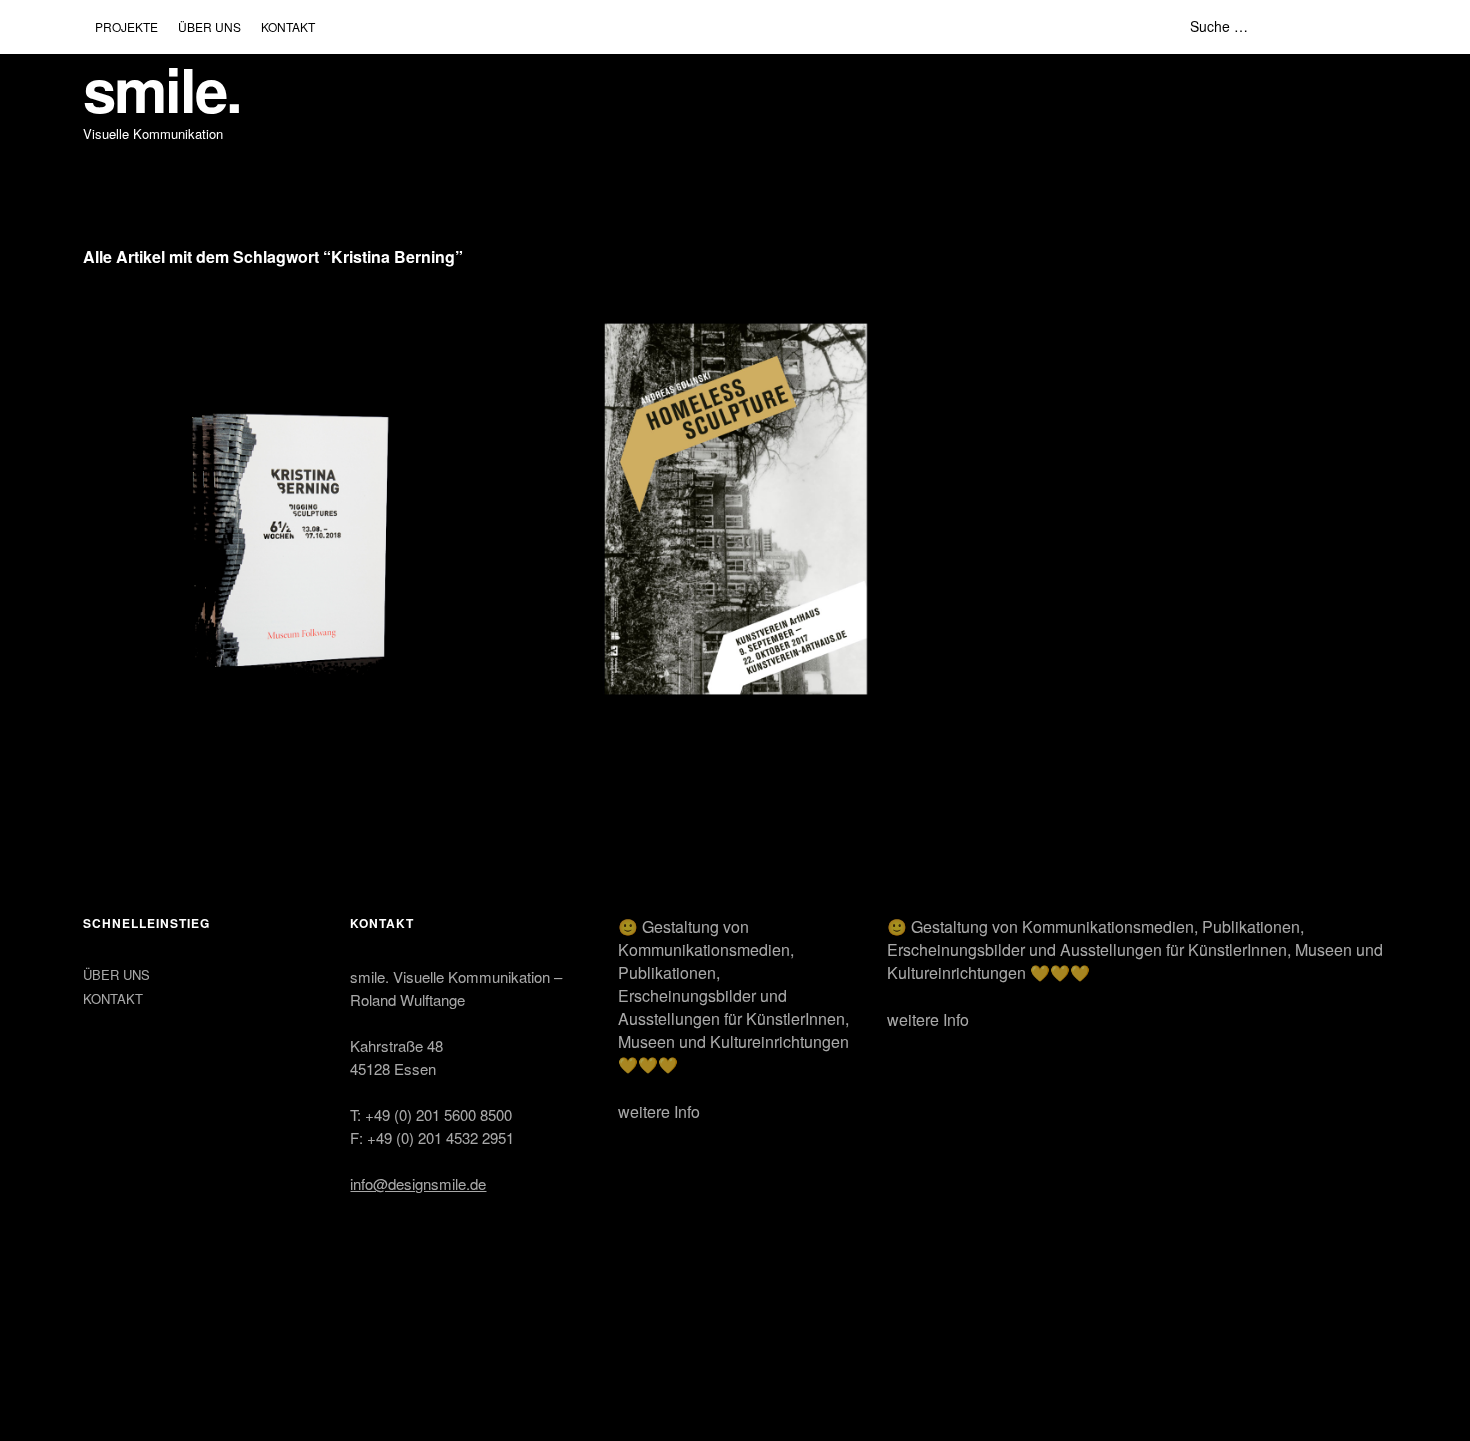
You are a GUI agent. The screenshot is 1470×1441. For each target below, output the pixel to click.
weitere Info (659, 1111)
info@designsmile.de (418, 1183)
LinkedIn (150, 1335)
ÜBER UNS (209, 26)
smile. (162, 88)
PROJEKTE (126, 26)
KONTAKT (288, 26)
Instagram (100, 1335)
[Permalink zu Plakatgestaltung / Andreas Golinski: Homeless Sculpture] (736, 509)
